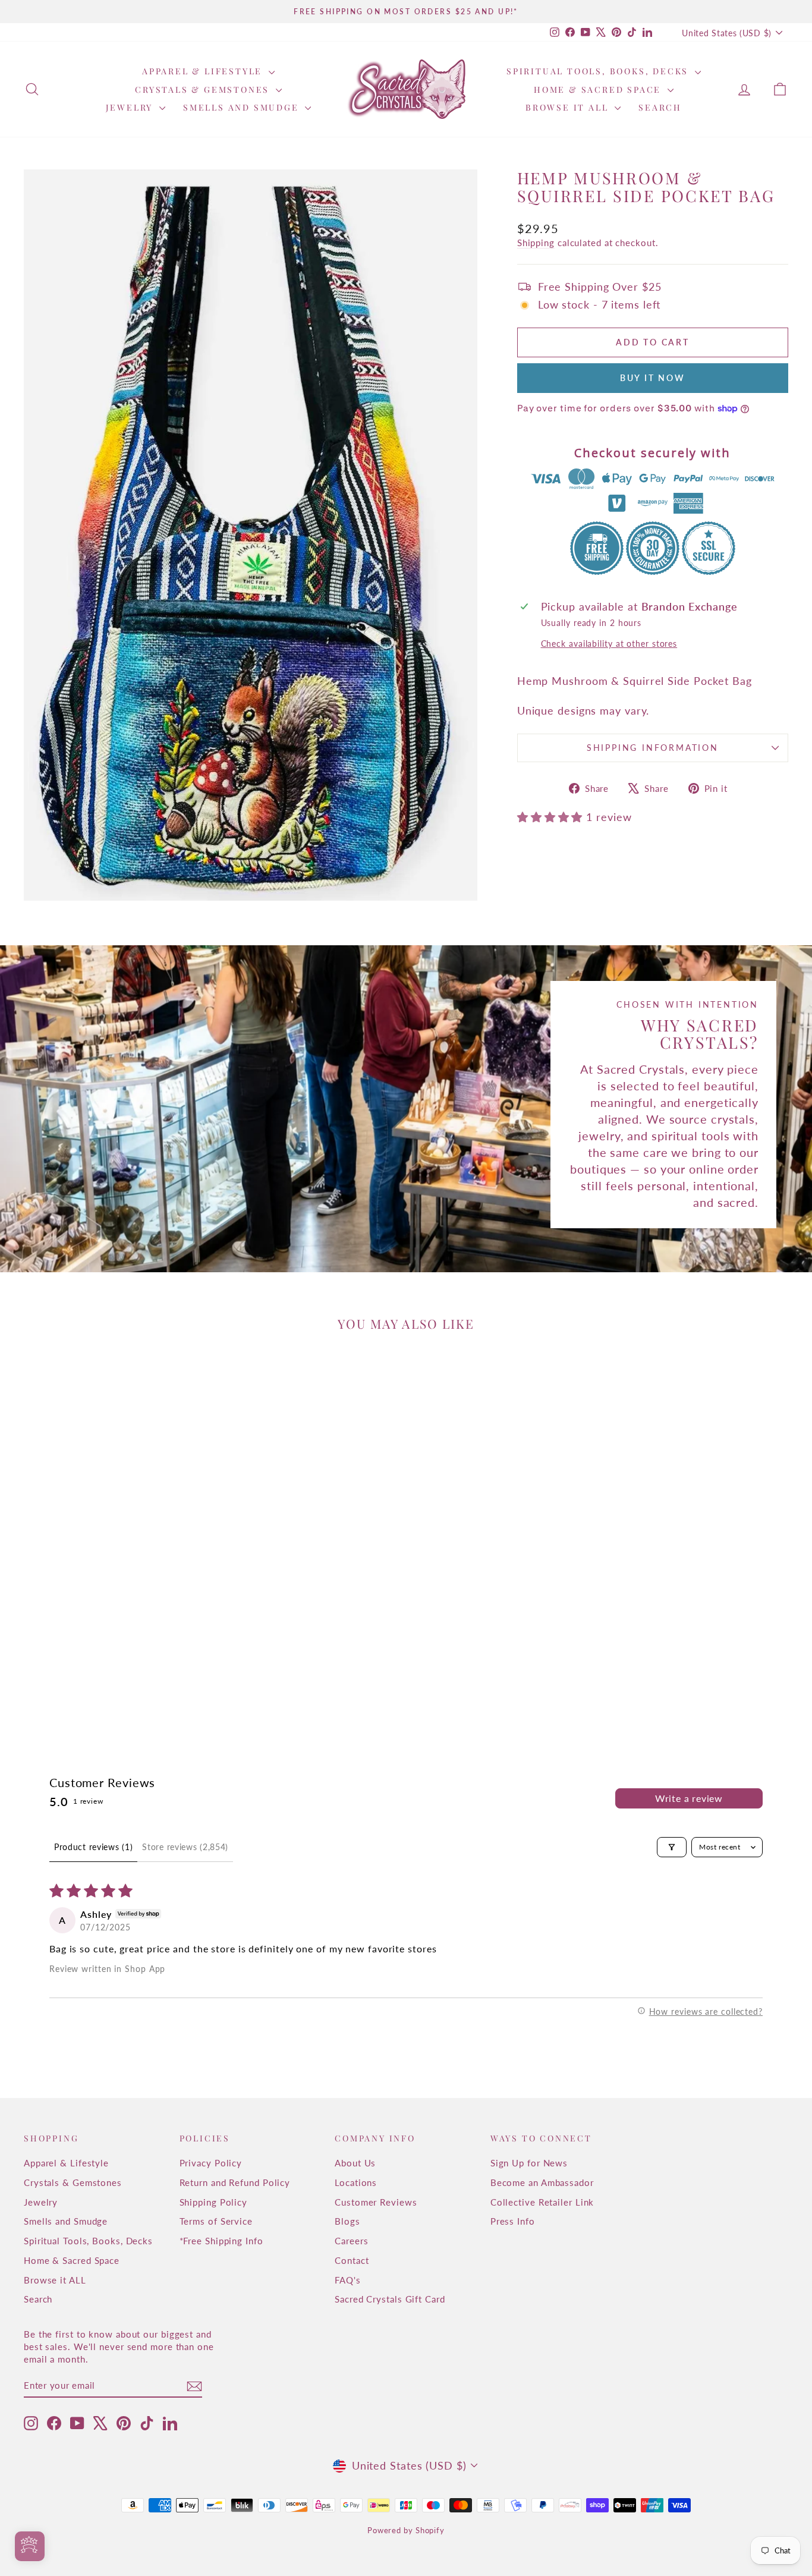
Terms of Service (216, 2221)
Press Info (513, 2221)
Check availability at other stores (609, 644)
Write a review (689, 1798)
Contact (352, 2260)
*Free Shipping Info (221, 2241)
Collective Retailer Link (542, 2202)
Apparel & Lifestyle (204, 71)
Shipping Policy (214, 2202)
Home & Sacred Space (599, 89)
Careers (351, 2241)
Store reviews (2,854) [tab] (185, 1847)
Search (660, 107)
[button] (552, 817)
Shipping (536, 243)
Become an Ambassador (542, 2182)
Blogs (347, 2221)
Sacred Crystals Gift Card (390, 2299)
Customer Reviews (376, 2202)
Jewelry (131, 107)
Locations (356, 2182)
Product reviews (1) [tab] (93, 1847)
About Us (355, 2163)
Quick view (114, 1619)
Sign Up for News (529, 2163)
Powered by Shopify (406, 2530)
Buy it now (653, 378)
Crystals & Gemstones (204, 89)
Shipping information (653, 748)
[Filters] (672, 1847)
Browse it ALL (569, 107)
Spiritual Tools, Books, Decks (599, 71)
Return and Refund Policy (235, 2182)
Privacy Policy (211, 2163)
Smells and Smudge (243, 107)
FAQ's (348, 2280)
